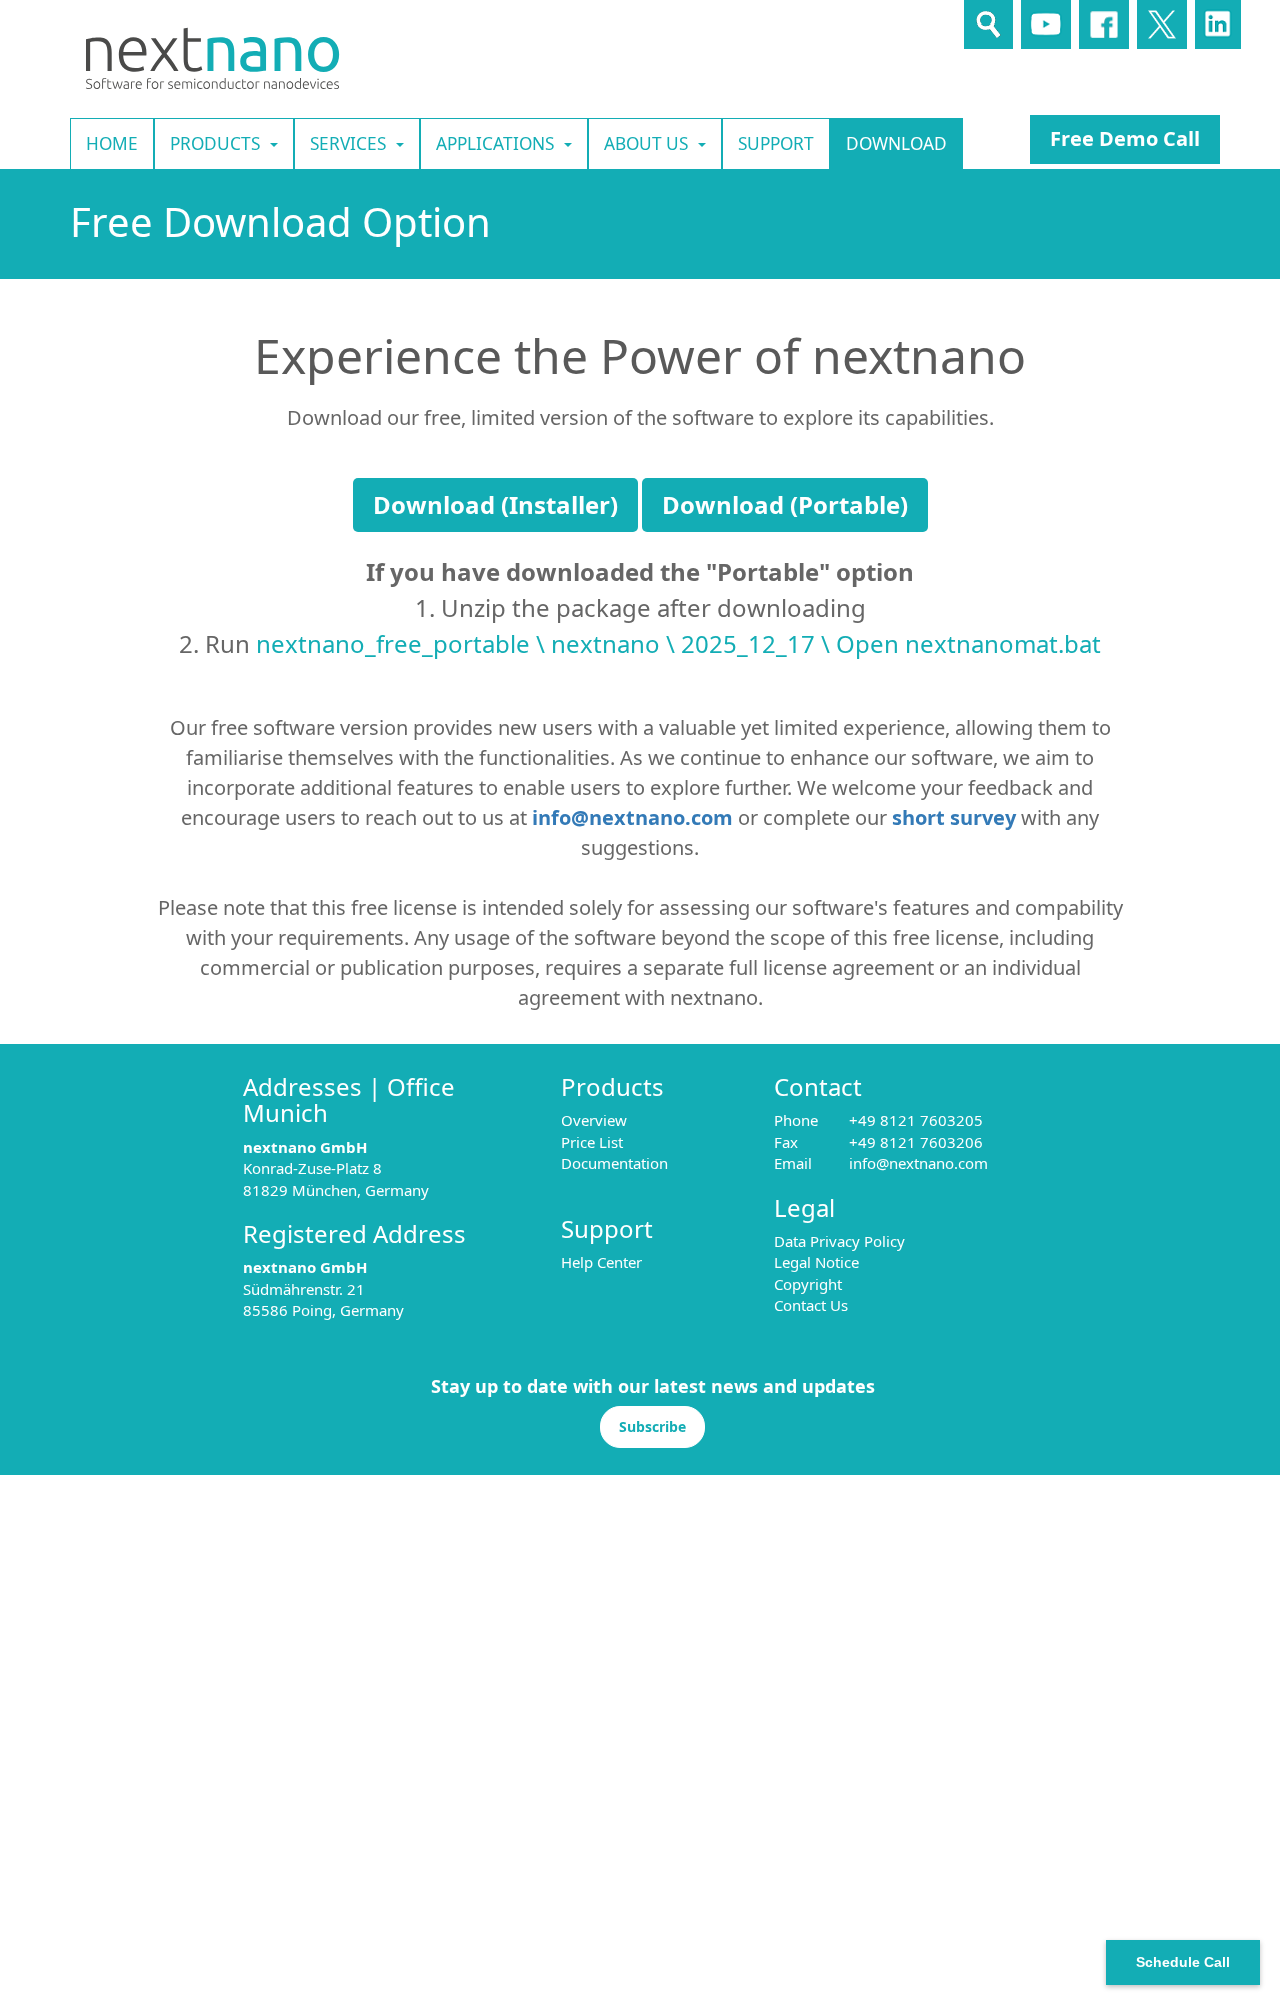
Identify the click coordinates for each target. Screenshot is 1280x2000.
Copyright (808, 1284)
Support (776, 143)
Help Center (601, 1262)
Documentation (614, 1163)
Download (896, 143)
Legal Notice (816, 1262)
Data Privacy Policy (839, 1241)
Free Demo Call (1125, 138)
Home (112, 143)
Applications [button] (495, 143)
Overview (594, 1120)
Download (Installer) (495, 504)
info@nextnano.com (632, 817)
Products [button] (215, 143)
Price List (592, 1142)
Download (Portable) (785, 504)
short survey (954, 817)
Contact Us (811, 1305)
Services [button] (348, 143)
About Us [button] (646, 143)
